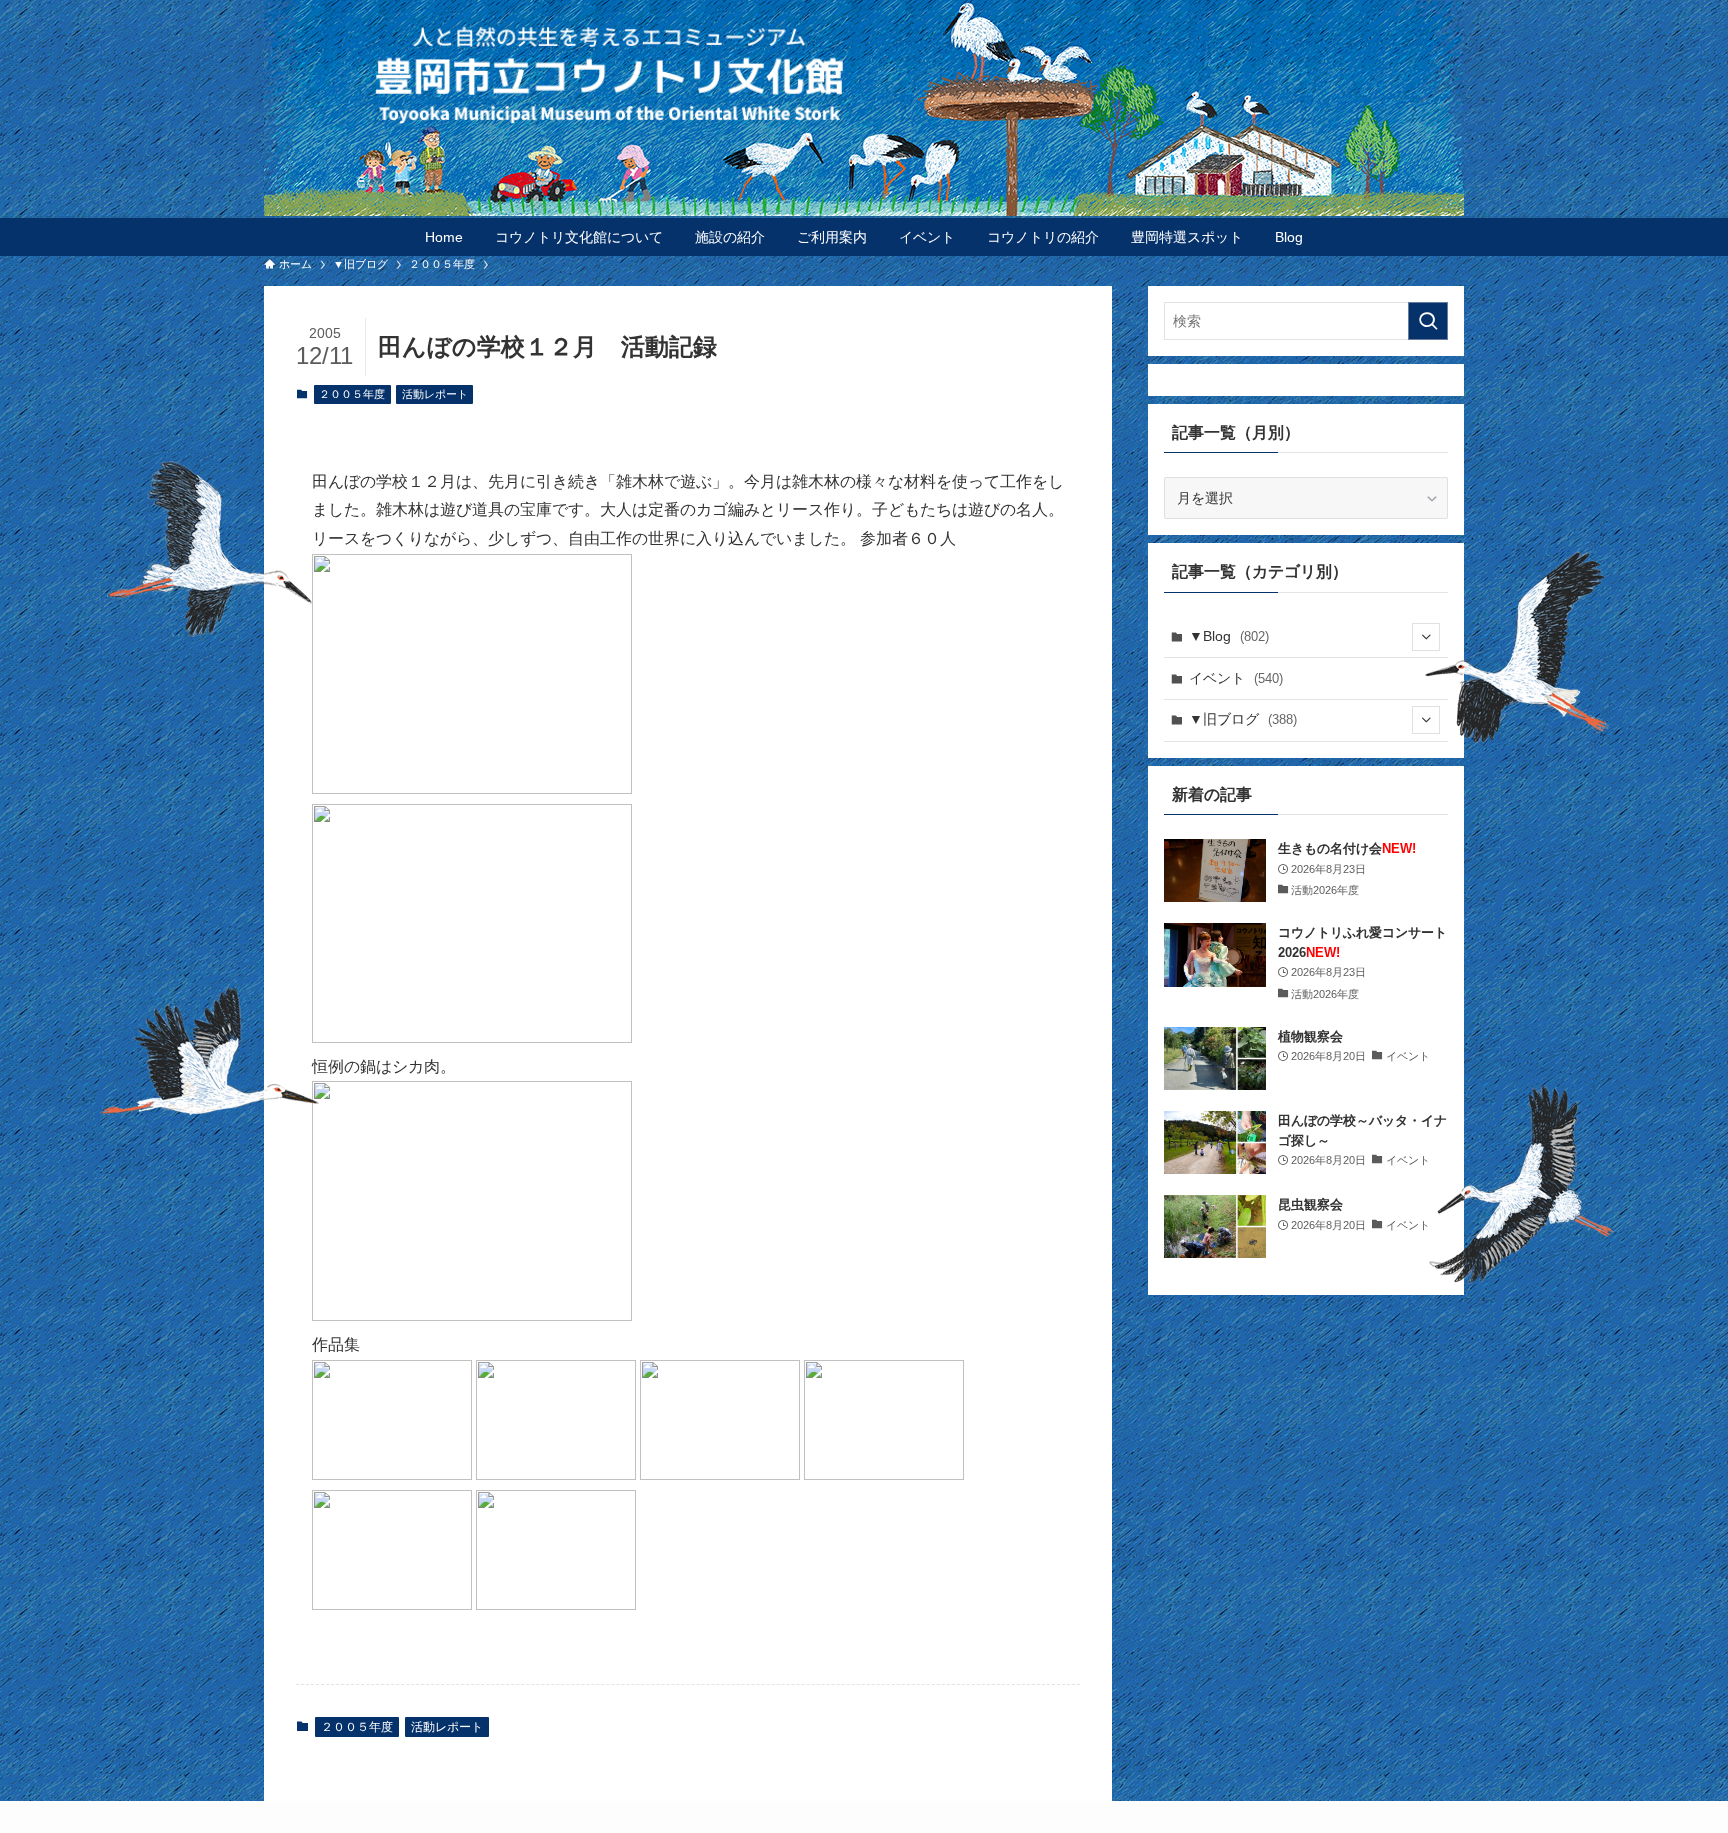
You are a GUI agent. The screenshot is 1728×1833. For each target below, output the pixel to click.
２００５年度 (352, 394)
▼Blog (1229, 636)
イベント (1236, 678)
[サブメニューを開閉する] (1426, 637)
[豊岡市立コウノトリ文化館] (904, 74)
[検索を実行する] (1428, 321)
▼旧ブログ (1243, 719)
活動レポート (435, 394)
